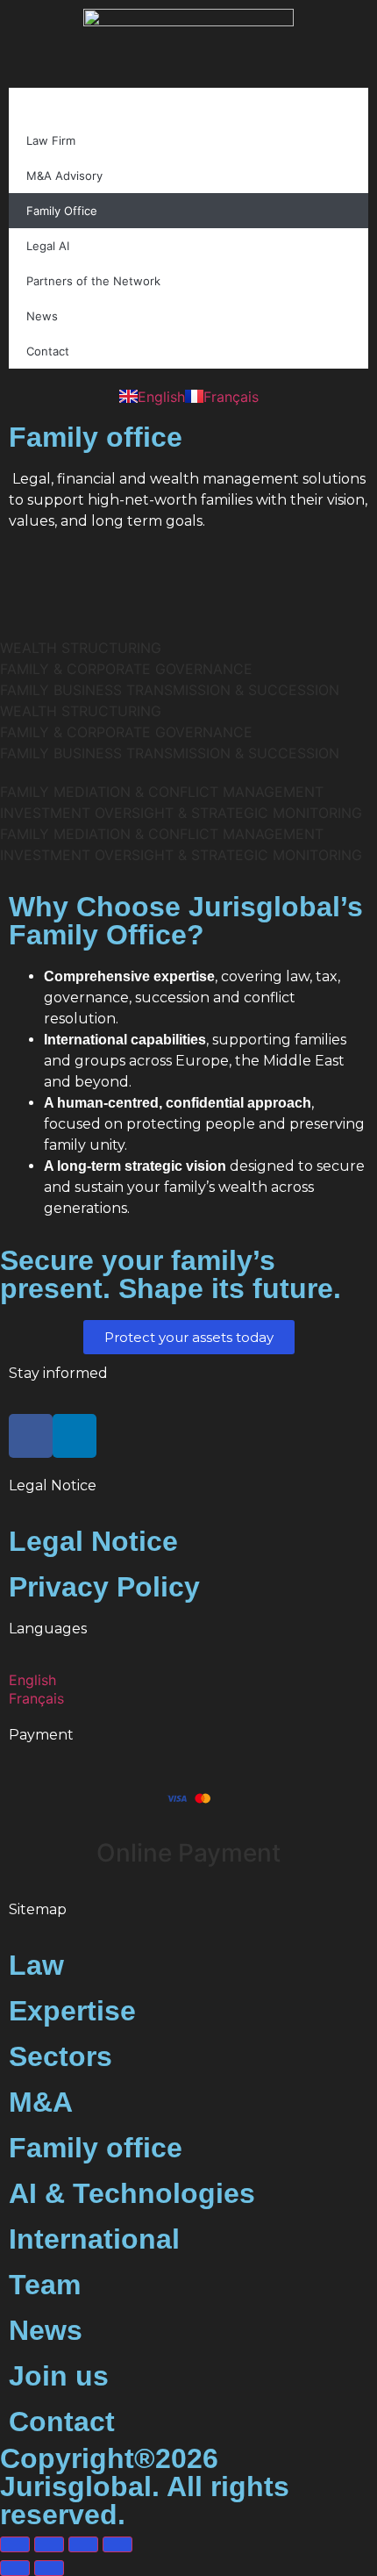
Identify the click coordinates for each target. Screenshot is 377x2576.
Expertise (72, 2011)
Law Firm (51, 140)
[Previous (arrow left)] (15, 2568)
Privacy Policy (104, 1587)
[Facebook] (31, 1436)
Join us (59, 2376)
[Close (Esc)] (117, 2544)
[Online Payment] (188, 1798)
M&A (41, 2102)
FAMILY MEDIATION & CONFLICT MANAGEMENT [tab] (162, 792)
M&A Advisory (64, 176)
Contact (48, 351)
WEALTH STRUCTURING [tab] (81, 648)
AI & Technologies (132, 2193)
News (42, 316)
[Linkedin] (75, 1436)
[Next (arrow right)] (49, 2568)
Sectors (60, 2056)
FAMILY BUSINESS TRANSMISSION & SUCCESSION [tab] (170, 690)
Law (36, 1965)
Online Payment (188, 1853)
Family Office (62, 211)
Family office (96, 2148)
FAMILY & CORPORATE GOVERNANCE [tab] (126, 669)
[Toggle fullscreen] (49, 2544)
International (94, 2239)
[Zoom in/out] (15, 2544)
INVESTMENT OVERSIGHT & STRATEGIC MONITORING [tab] (181, 813)
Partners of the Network (93, 281)
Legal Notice (93, 1541)
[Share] (83, 2544)
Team (45, 2285)
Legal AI (48, 246)
